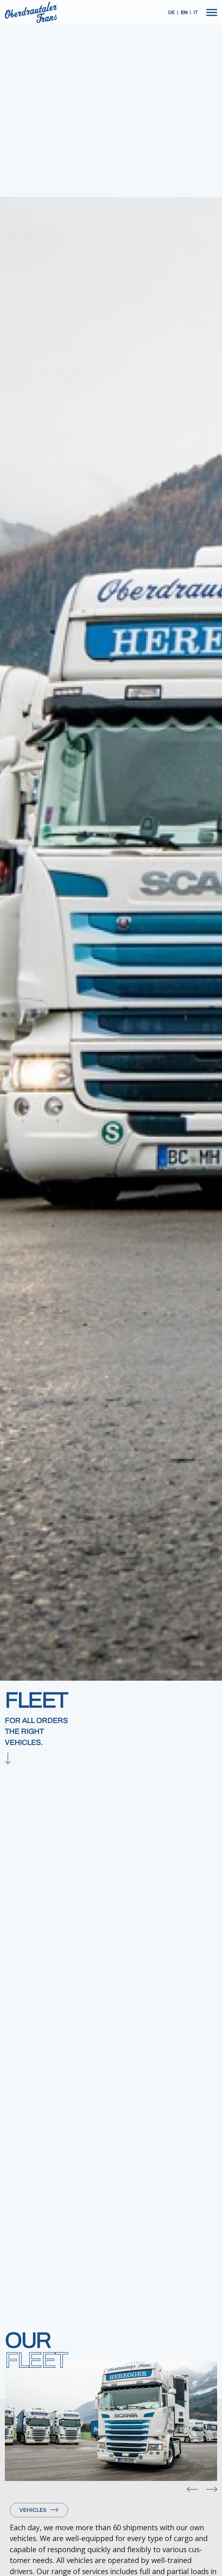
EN (184, 12)
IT (196, 12)
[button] (192, 2488)
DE (172, 12)
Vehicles (33, 2510)
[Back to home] (31, 12)
